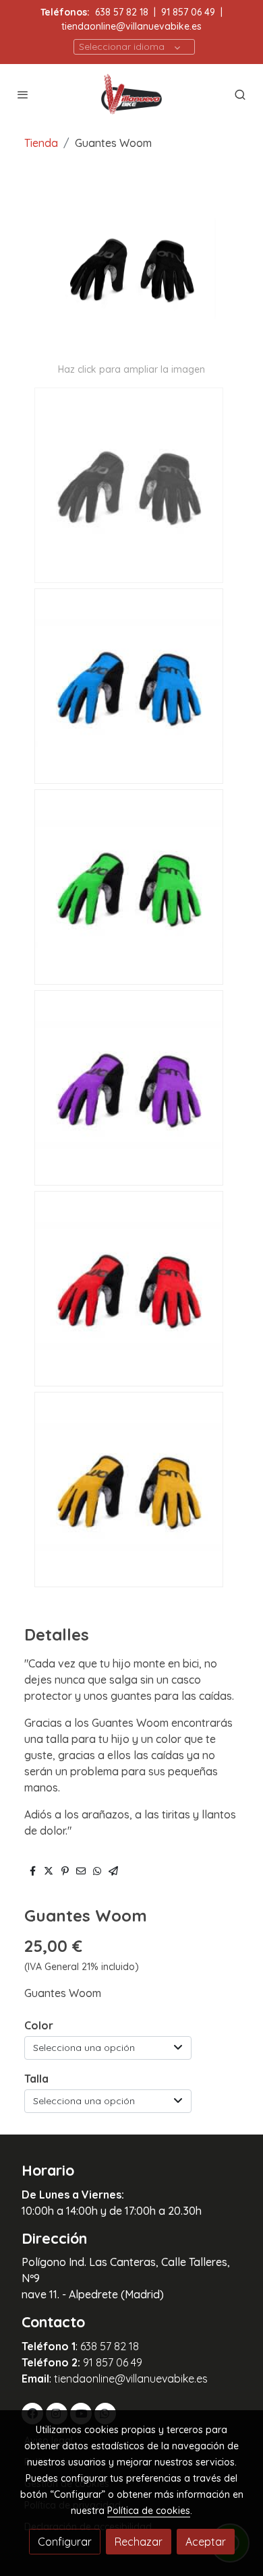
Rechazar (139, 2542)
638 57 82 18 (122, 12)
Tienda (41, 143)
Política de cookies (149, 2511)
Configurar (65, 2542)
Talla (36, 2079)
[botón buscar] (240, 94)
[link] (131, 94)
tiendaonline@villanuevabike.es (131, 26)
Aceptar (206, 2542)
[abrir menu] (23, 94)
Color (39, 2025)
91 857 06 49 (188, 12)
